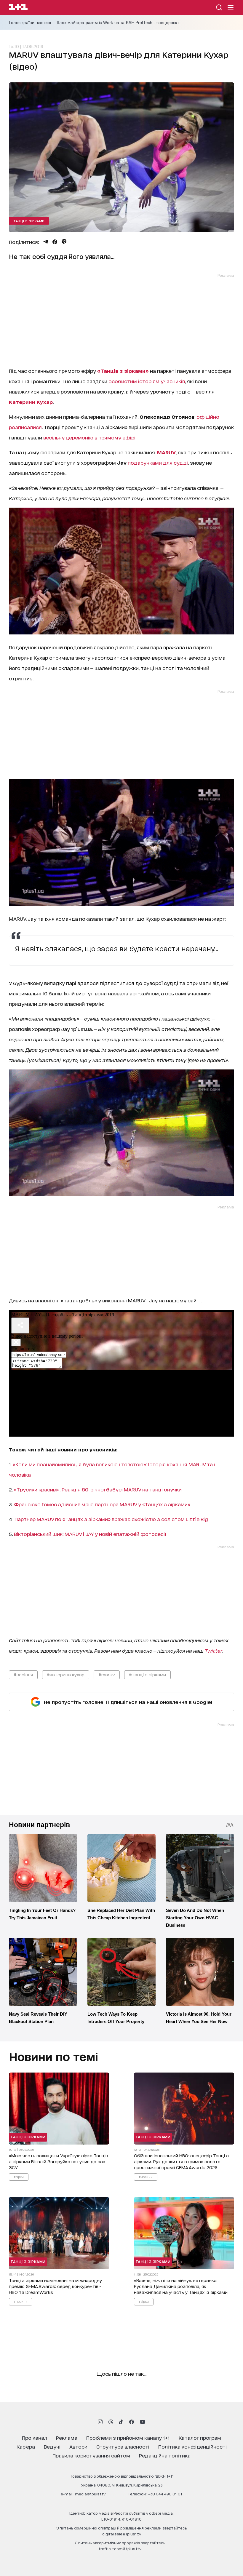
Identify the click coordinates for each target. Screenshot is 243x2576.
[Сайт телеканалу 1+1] (18, 8)
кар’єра (26, 2446)
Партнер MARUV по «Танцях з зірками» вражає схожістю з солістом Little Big (111, 1519)
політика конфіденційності (192, 2446)
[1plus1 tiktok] (121, 2422)
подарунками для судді (158, 462)
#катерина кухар (66, 1674)
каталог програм (200, 2437)
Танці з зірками (29, 221)
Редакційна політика (165, 2455)
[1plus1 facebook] (132, 2422)
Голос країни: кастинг (30, 23)
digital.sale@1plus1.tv (122, 2534)
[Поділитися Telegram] (46, 242)
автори (78, 2446)
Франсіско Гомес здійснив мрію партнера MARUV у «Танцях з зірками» (102, 1504)
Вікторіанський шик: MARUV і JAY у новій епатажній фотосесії (90, 1534)
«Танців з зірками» (123, 371)
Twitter (213, 1650)
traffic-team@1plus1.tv (120, 2549)
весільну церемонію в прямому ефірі (89, 437)
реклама (67, 2437)
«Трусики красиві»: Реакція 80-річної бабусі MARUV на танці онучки (98, 1489)
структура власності (123, 2446)
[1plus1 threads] (111, 2422)
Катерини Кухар (31, 402)
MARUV (166, 452)
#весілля (23, 1674)
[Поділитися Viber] (64, 242)
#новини (146, 2177)
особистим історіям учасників (147, 381)
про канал (35, 2437)
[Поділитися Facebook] (55, 242)
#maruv (107, 1674)
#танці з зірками (147, 1674)
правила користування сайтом (91, 2455)
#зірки (19, 2177)
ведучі (52, 2446)
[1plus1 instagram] (100, 2422)
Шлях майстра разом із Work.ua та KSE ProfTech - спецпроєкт (117, 23)
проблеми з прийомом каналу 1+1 (128, 2437)
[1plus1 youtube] (143, 2422)
